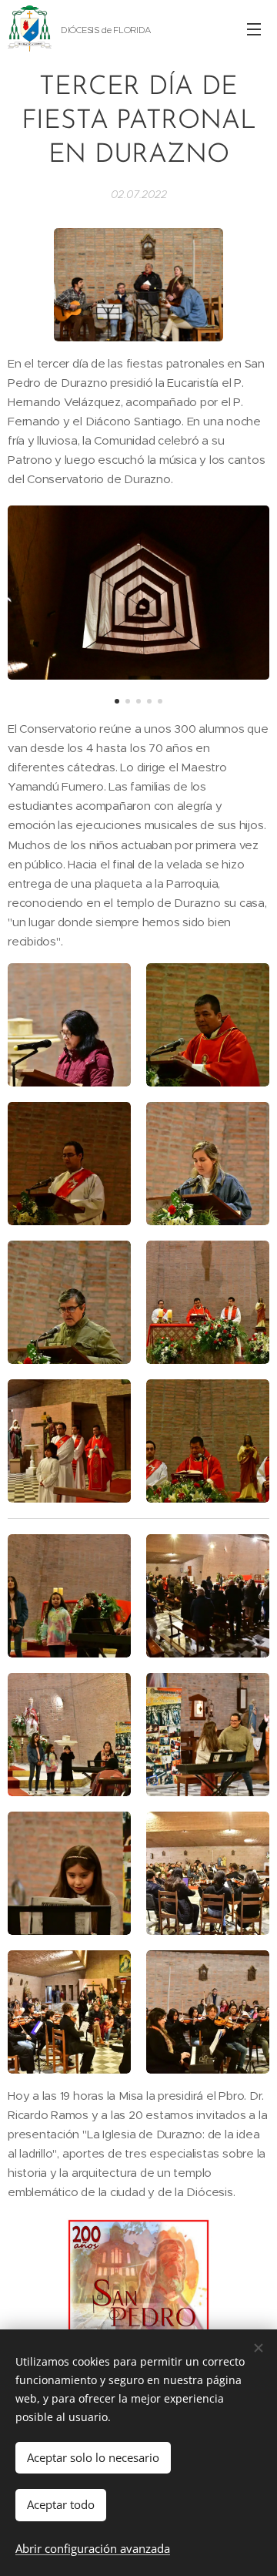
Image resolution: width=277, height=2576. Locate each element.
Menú (254, 29)
